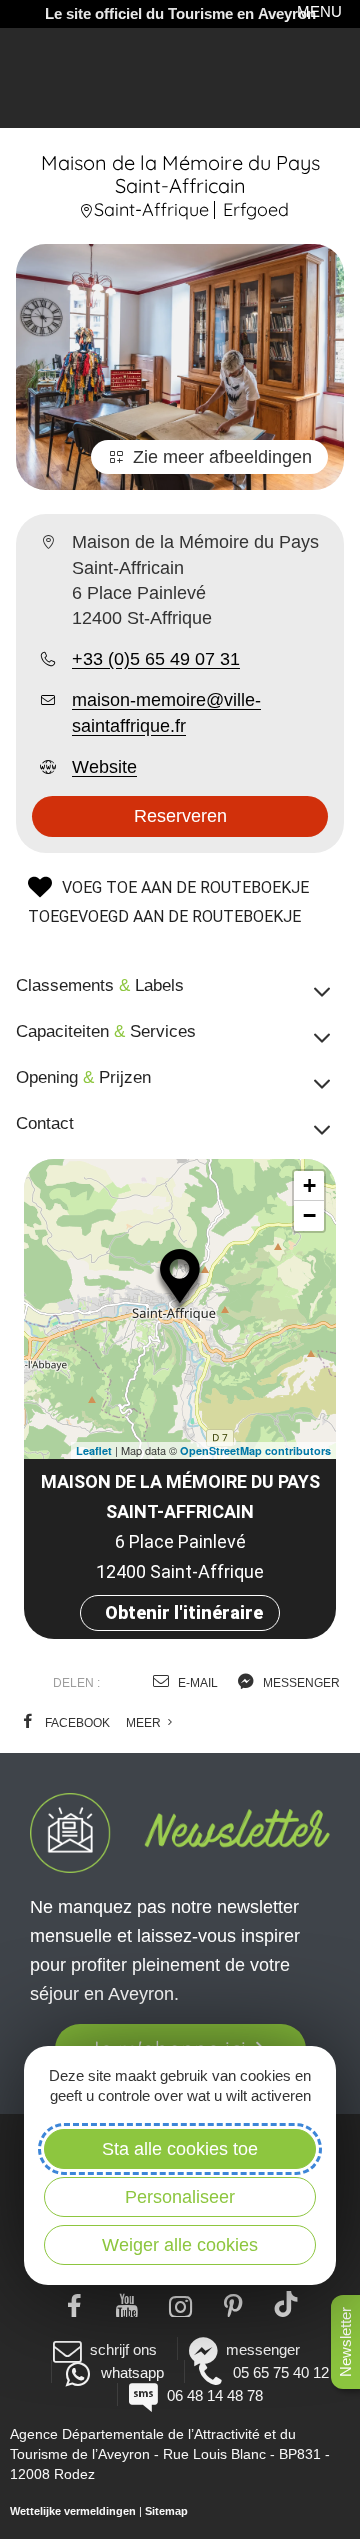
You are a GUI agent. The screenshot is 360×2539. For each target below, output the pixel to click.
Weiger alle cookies (180, 2245)
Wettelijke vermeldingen (73, 2511)
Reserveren (180, 816)
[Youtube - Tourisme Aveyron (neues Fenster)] (127, 2304)
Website (104, 767)
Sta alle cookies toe (180, 2149)
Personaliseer (180, 2197)
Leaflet (94, 1450)
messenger (300, 1683)
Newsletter (345, 2342)
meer (145, 1723)
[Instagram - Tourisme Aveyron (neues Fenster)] (180, 2304)
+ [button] (309, 1185)
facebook (76, 1723)
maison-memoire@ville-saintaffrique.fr (166, 712)
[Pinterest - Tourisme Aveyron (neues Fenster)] (233, 2304)
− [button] (309, 1215)
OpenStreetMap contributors (255, 1450)
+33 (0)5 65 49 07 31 (156, 659)
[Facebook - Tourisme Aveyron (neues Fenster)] (74, 2304)
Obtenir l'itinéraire (184, 1612)
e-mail (196, 1683)
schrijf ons (123, 2349)
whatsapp (132, 2372)
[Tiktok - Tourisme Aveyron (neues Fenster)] (286, 2304)
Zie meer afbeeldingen (222, 457)
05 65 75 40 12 (281, 2372)
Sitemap (166, 2511)
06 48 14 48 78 (214, 2395)
